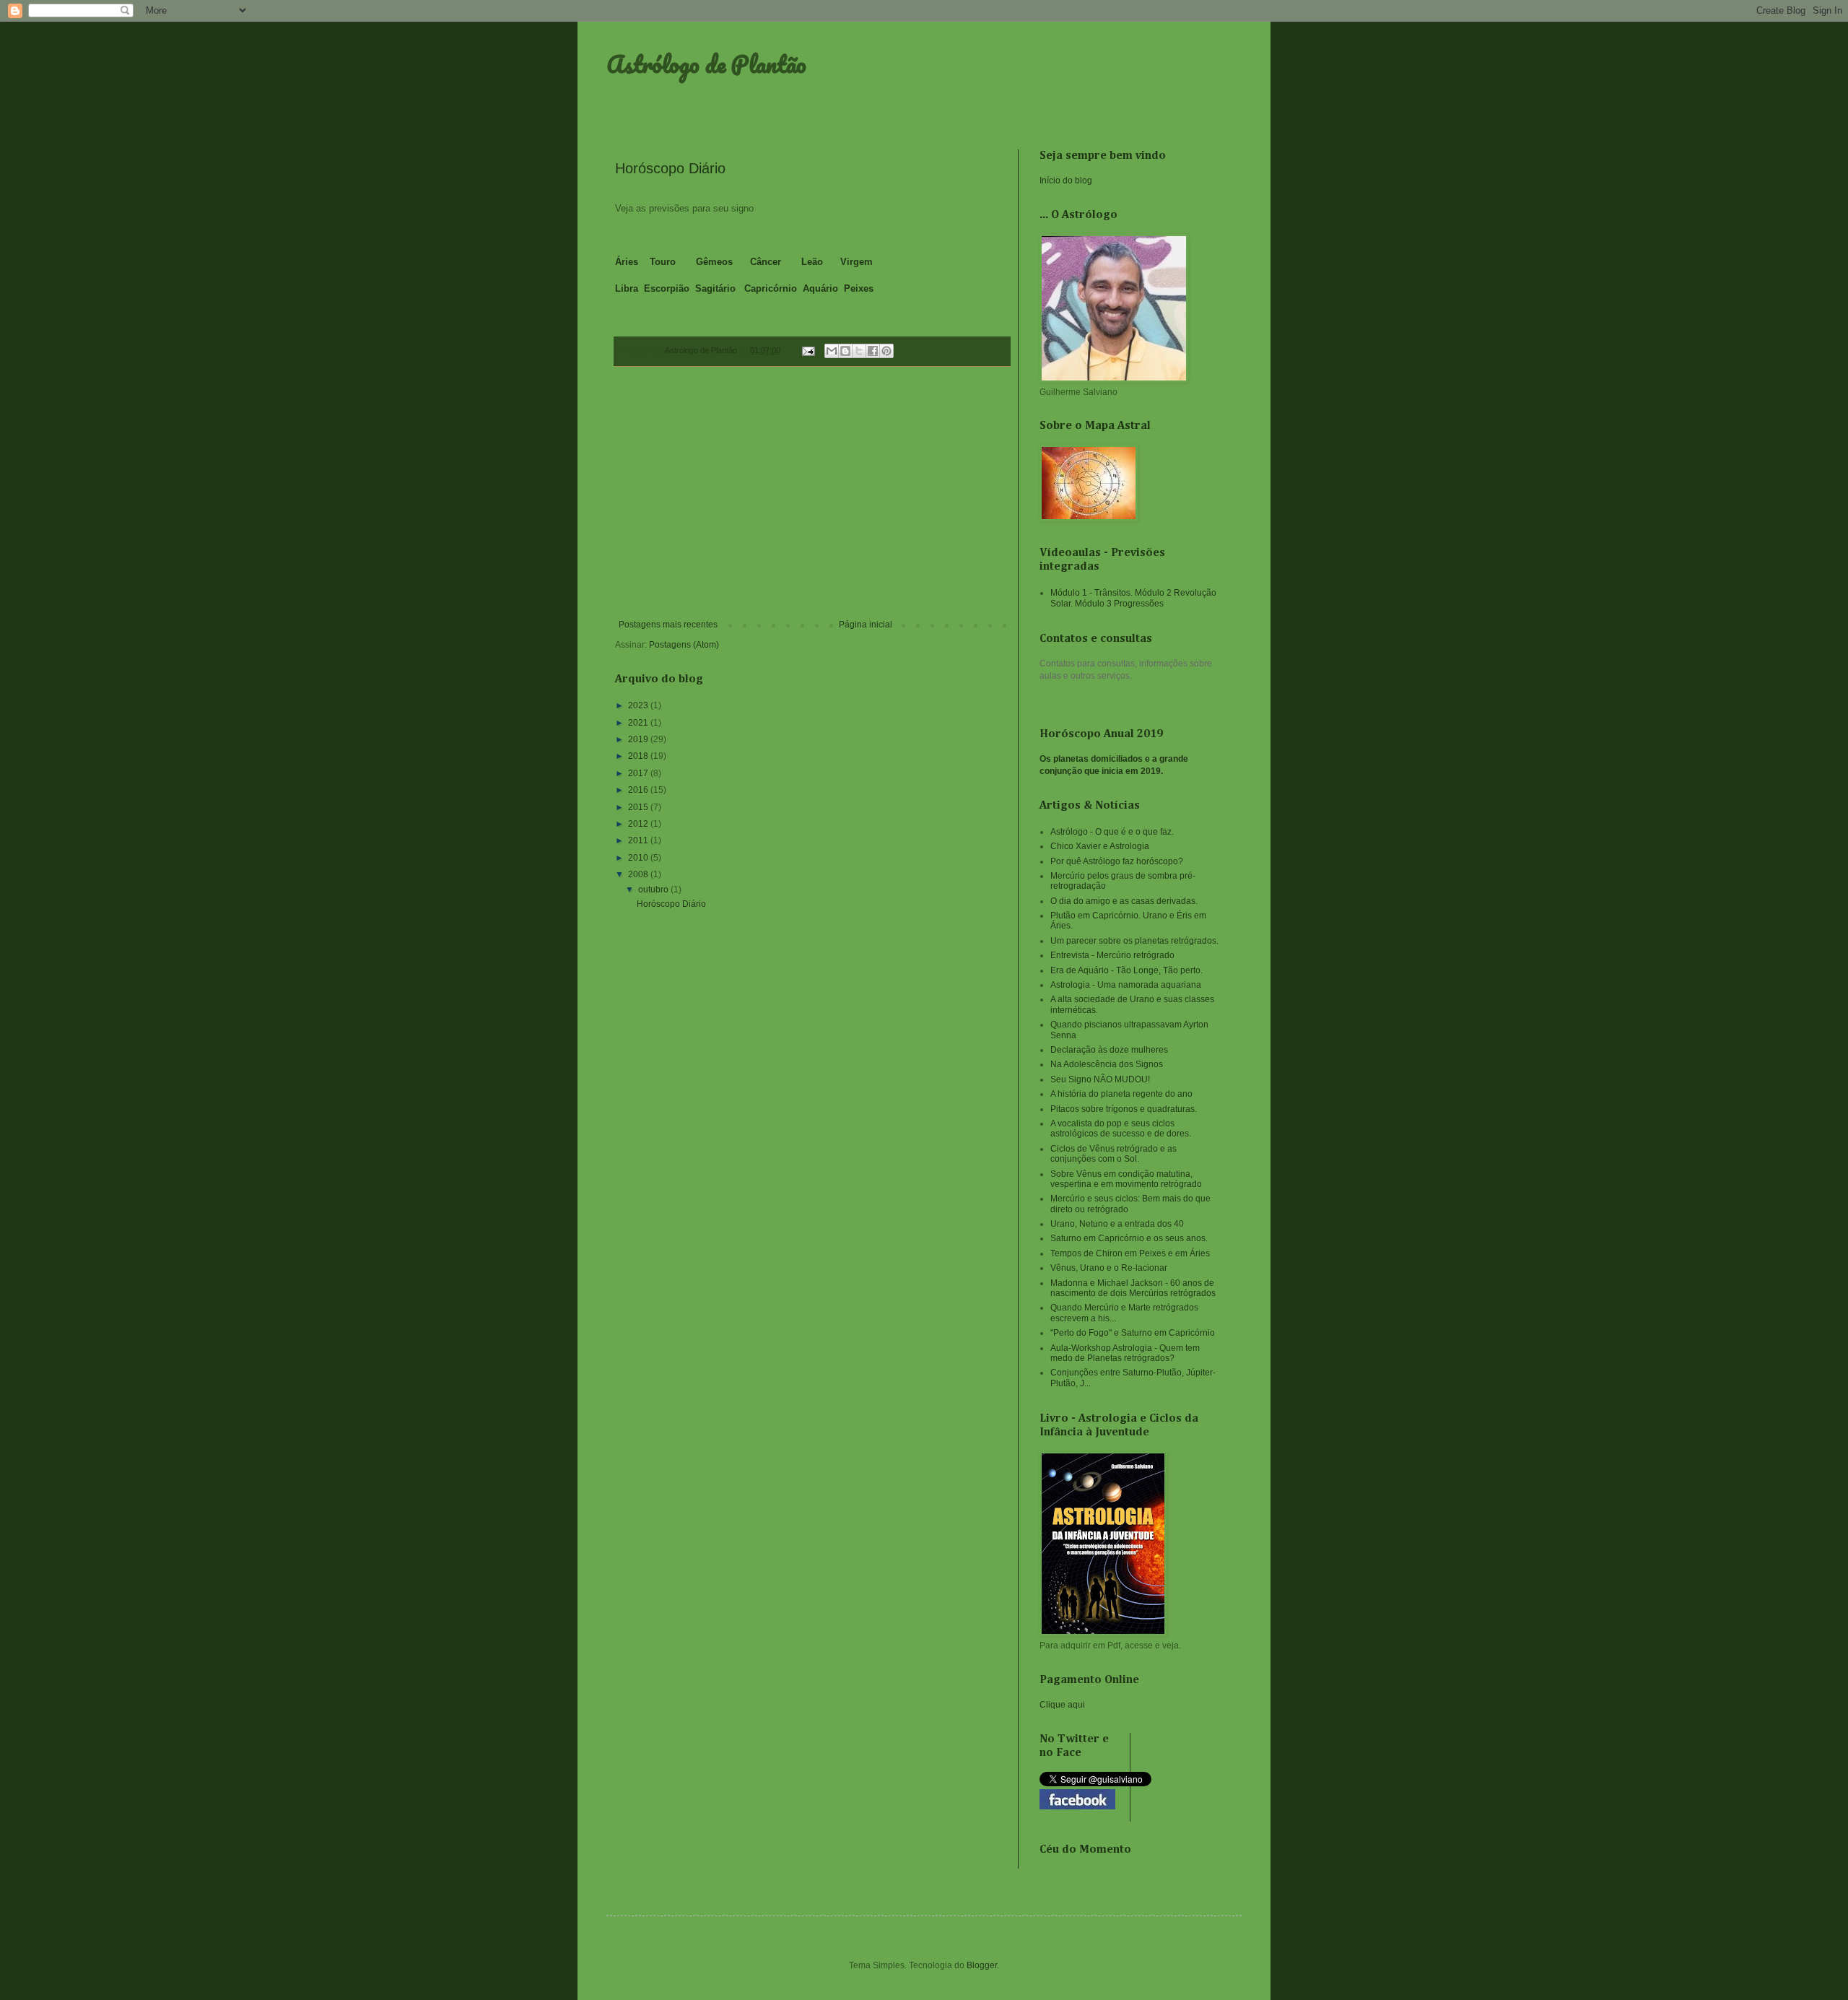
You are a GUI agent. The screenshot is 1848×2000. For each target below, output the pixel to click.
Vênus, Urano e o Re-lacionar (1109, 1268)
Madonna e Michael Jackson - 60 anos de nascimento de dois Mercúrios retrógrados (1133, 1288)
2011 (639, 840)
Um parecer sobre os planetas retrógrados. (1134, 941)
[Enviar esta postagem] (808, 350)
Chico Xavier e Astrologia (1100, 846)
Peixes (859, 288)
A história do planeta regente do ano (1121, 1094)
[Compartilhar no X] (859, 351)
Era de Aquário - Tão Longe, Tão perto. (1126, 970)
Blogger (982, 1965)
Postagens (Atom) (684, 645)
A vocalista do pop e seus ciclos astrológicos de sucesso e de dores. (1121, 1129)
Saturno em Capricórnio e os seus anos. (1129, 1238)
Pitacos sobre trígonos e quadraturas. (1124, 1109)
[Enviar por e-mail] (832, 351)
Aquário (820, 288)
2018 (639, 756)
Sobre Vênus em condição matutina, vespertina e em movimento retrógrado (1126, 1179)
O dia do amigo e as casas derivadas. (1124, 901)
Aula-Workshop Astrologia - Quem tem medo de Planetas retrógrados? (1125, 1353)
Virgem (857, 262)
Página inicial (866, 625)
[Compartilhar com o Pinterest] (886, 351)
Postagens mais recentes (668, 625)
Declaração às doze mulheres (1109, 1050)
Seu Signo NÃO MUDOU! (1100, 1079)
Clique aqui (1062, 1705)
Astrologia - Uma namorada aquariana (1126, 985)
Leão (812, 262)
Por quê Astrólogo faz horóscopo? (1117, 861)
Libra (627, 288)
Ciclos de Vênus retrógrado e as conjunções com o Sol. (1113, 1154)
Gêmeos (714, 262)
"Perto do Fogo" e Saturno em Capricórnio (1133, 1333)
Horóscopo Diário (670, 168)
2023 (639, 705)
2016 (639, 790)
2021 (639, 723)
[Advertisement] (812, 500)
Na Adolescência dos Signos (1107, 1064)
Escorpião (667, 288)
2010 (639, 858)
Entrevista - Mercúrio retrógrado (1112, 955)
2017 (639, 773)
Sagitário (717, 288)
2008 (639, 874)
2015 (639, 807)
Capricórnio (772, 288)
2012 (639, 824)
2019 (639, 739)
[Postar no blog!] (845, 351)
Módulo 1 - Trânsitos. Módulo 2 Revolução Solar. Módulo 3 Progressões (1133, 598)
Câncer (767, 262)
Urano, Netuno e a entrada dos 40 (1117, 1224)
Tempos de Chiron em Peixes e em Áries (1130, 1253)
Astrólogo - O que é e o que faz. (1112, 832)
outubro (654, 890)
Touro (663, 262)
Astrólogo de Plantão (706, 64)
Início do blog (1066, 181)
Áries (627, 262)
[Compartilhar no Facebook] (873, 351)
